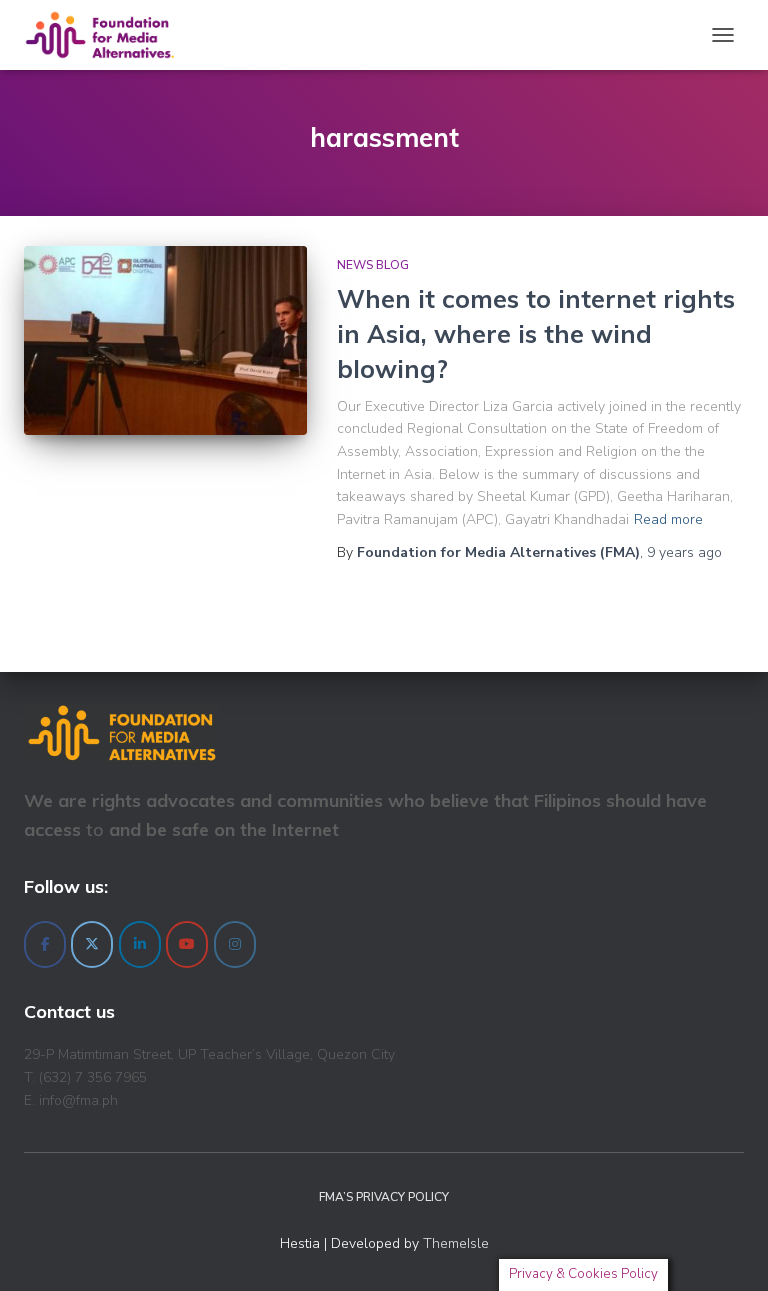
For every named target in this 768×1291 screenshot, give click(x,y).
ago (684, 552)
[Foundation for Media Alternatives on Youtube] (187, 944)
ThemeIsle (456, 1243)
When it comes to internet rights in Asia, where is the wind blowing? (536, 333)
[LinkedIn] (140, 944)
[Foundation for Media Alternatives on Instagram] (235, 944)
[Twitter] (92, 944)
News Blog (373, 265)
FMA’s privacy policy (384, 1197)
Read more (668, 519)
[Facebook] (45, 944)
